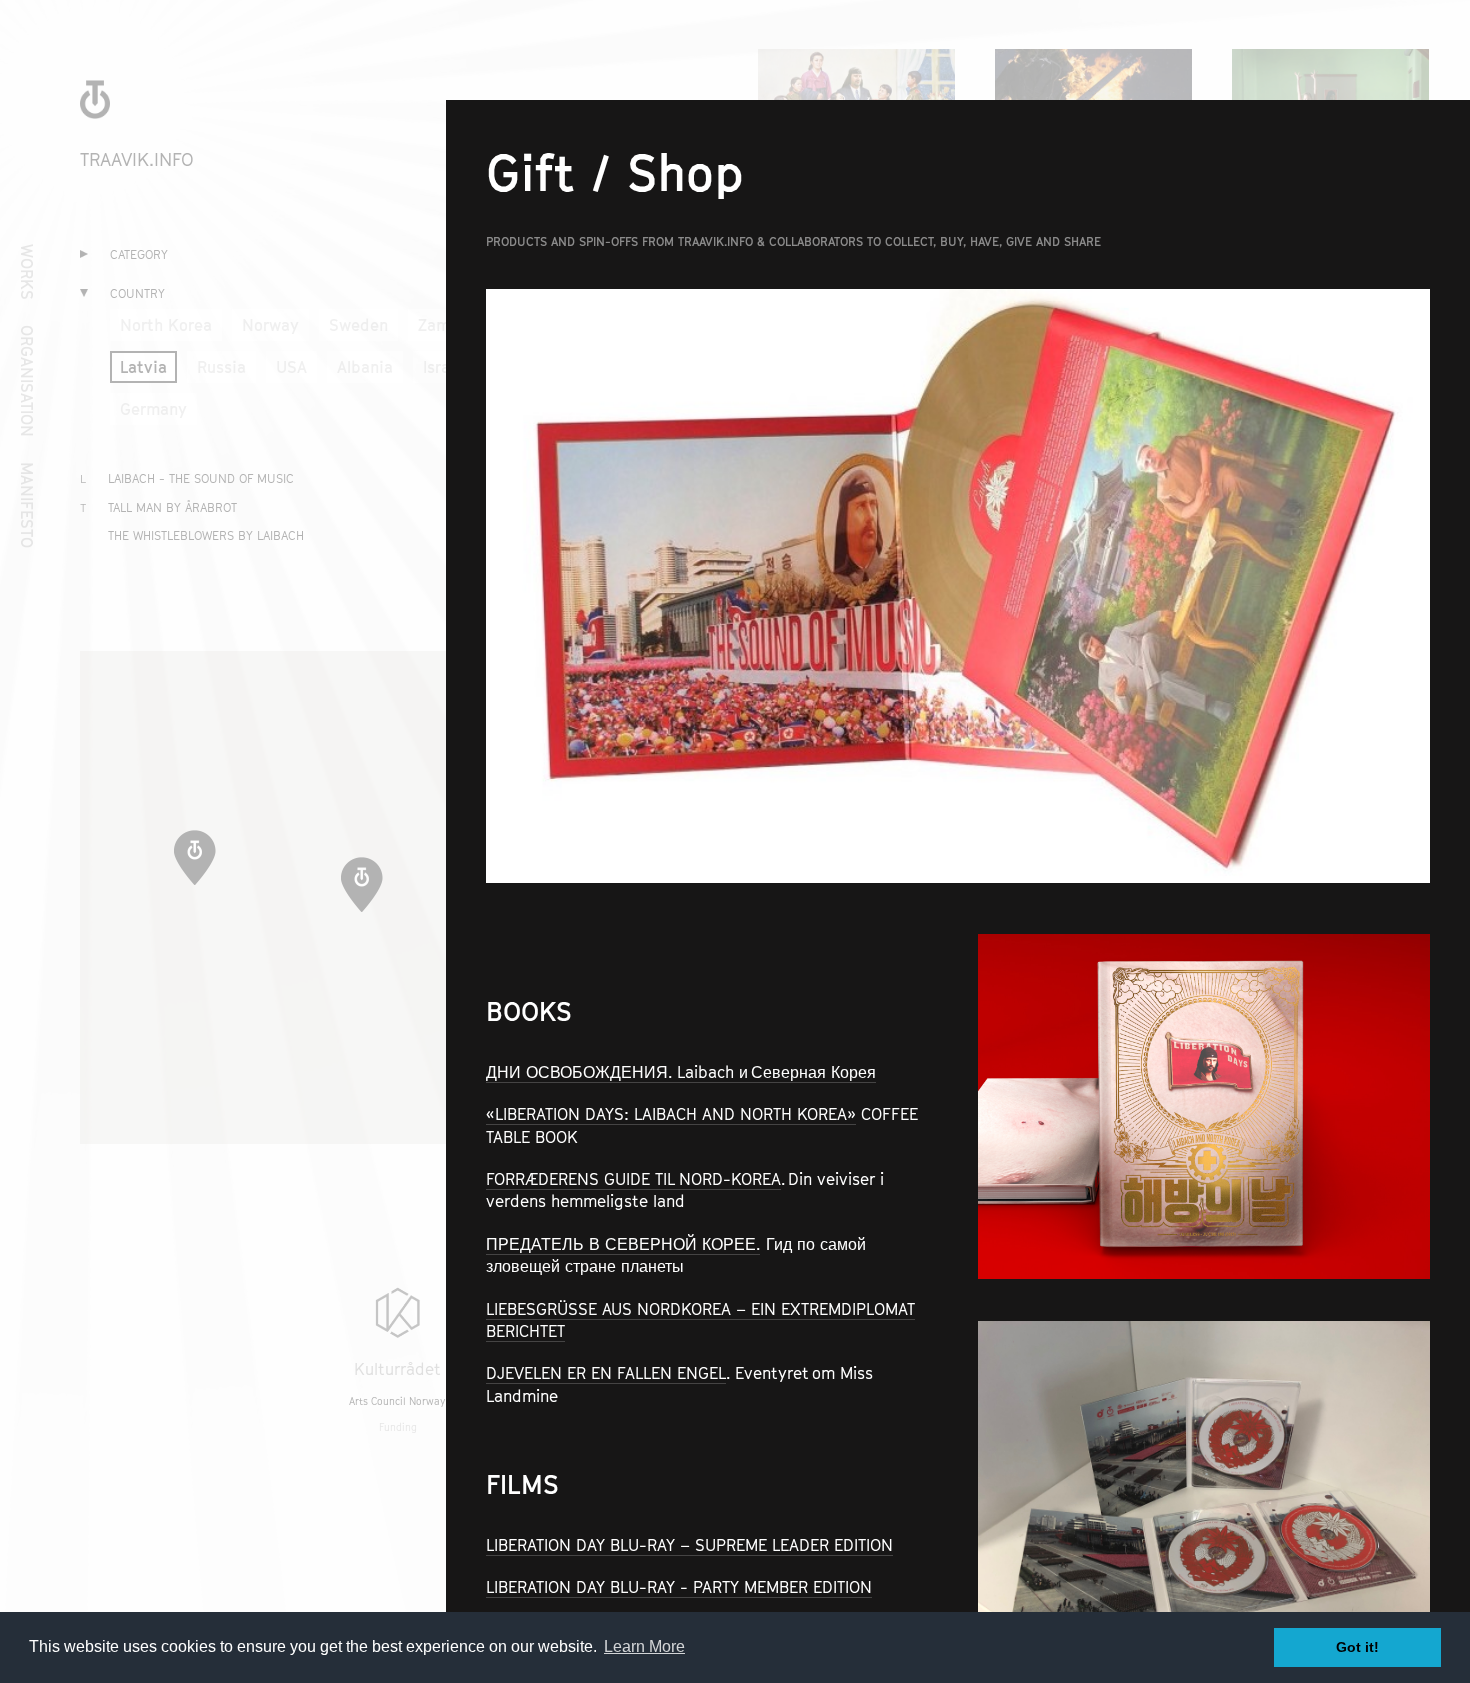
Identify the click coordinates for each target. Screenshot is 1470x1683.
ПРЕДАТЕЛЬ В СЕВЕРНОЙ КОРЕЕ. (623, 1244)
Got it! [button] (1357, 1647)
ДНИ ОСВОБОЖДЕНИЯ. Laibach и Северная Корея (681, 1072)
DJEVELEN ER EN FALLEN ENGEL (606, 1373)
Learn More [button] (644, 1646)
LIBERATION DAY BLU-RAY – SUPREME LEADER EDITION (689, 1545)
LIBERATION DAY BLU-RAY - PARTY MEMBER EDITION (679, 1587)
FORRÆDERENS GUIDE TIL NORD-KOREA (633, 1179)
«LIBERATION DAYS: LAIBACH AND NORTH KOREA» (671, 1114)
